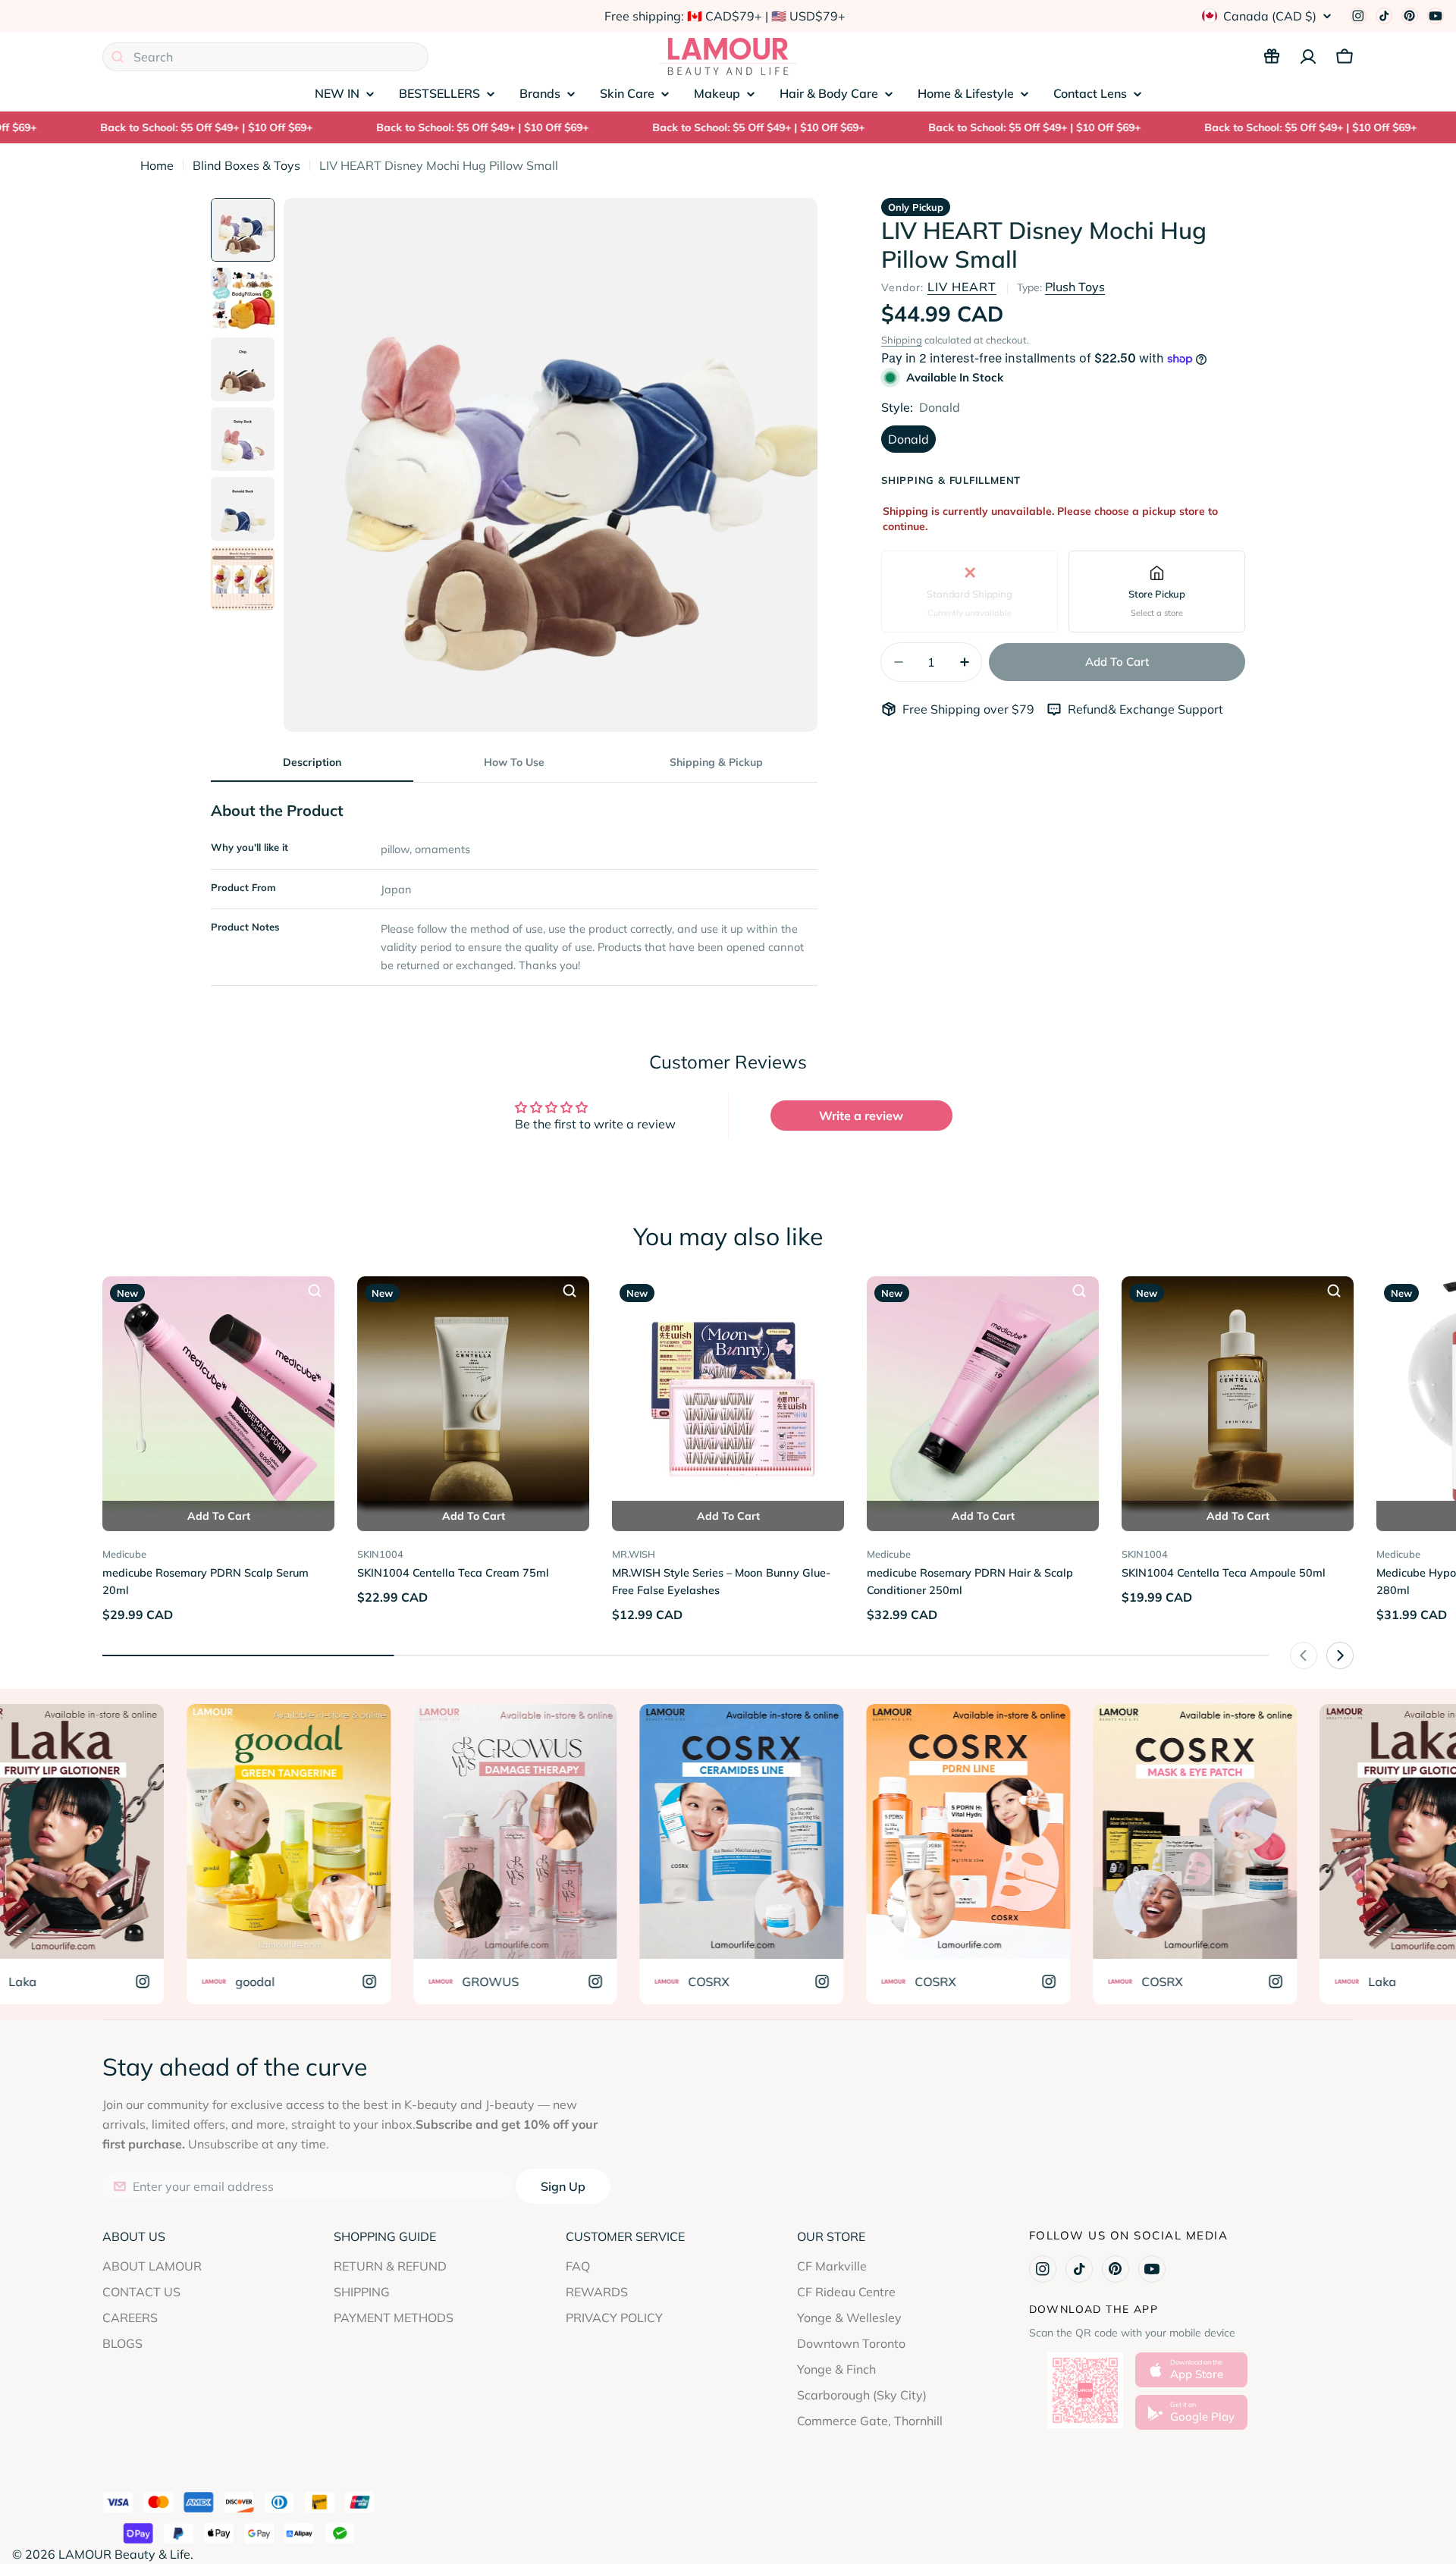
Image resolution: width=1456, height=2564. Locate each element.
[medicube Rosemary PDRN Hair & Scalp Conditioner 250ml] (983, 1392)
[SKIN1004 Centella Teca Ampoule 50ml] (1238, 1392)
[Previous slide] (1304, 1655)
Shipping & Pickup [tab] (716, 762)
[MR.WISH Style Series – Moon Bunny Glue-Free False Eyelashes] (728, 1392)
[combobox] (265, 57)
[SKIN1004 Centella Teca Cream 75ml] (473, 1392)
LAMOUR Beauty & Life (124, 2554)
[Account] (1308, 57)
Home (157, 165)
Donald (908, 439)
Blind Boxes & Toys (246, 165)
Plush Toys (1075, 287)
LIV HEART (962, 287)
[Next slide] (1340, 1655)
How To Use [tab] (514, 762)
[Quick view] (315, 1291)
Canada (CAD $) (1270, 16)
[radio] (970, 591)
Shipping (902, 340)
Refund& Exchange (1123, 709)
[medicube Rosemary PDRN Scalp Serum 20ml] (218, 1392)
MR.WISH (634, 1554)
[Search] (118, 57)
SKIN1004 (380, 1554)
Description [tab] (312, 762)
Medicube (124, 1554)
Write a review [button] (861, 1116)
